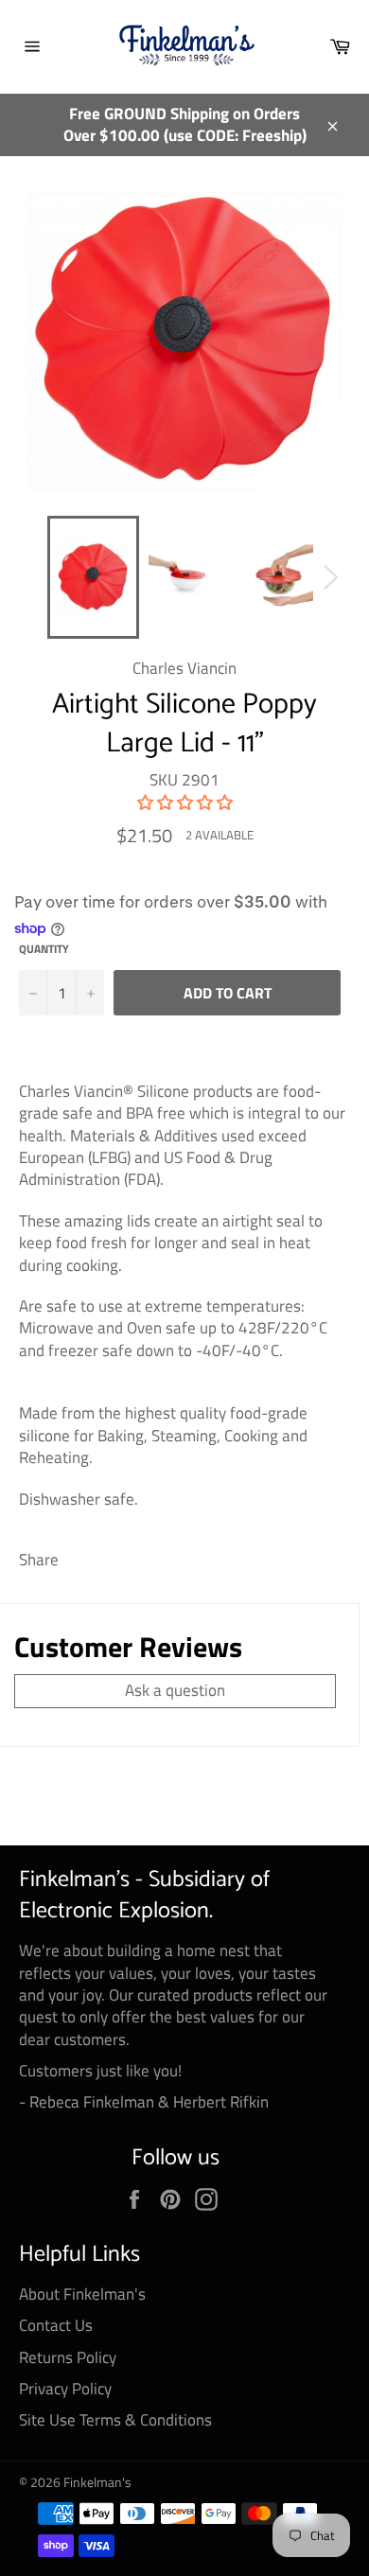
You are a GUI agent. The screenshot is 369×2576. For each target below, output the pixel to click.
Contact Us (56, 2325)
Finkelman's (97, 2482)
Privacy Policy (65, 2389)
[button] (185, 803)
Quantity (44, 950)
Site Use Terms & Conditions (115, 2420)
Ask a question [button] (175, 1690)
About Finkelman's (82, 2294)
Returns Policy (68, 2357)
